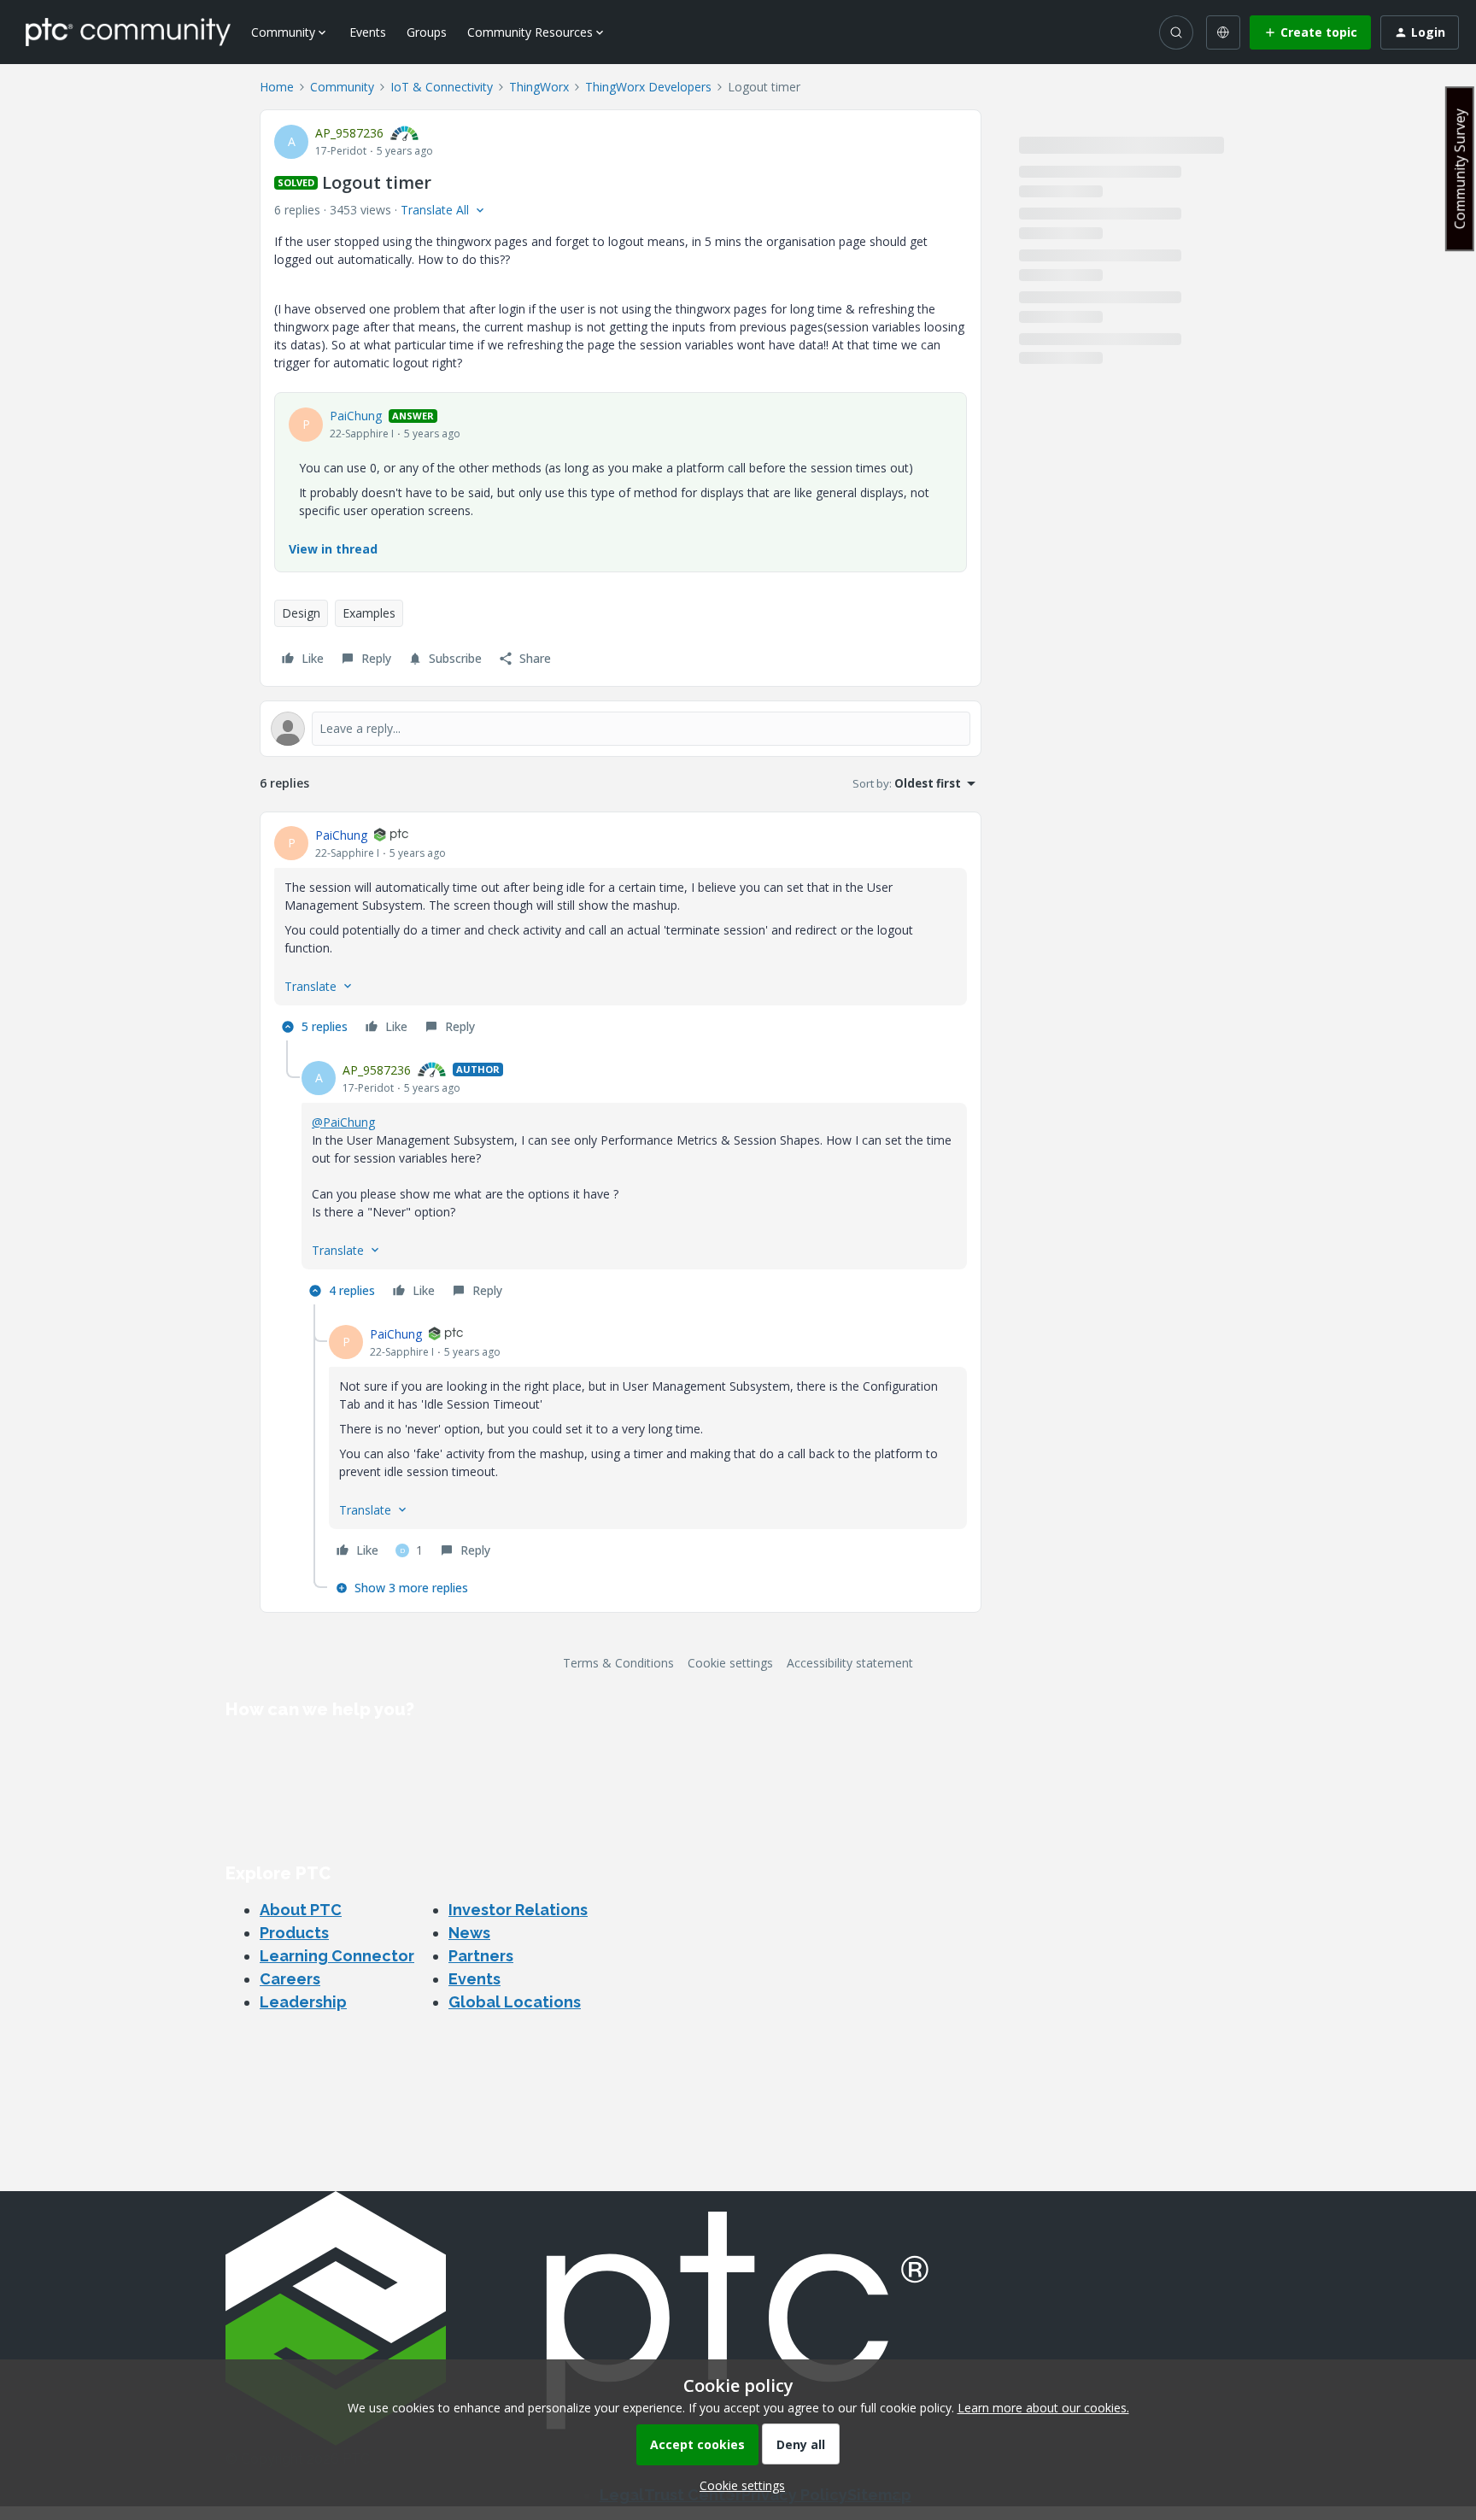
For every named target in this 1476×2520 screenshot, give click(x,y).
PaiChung (356, 416)
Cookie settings (730, 1663)
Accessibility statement (850, 1663)
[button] (1310, 32)
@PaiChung (343, 1122)
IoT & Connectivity (442, 87)
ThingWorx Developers (648, 87)
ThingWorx (539, 87)
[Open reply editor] (621, 729)
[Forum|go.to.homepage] (128, 32)
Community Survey (1460, 169)
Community (342, 87)
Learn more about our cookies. (1043, 2408)
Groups (427, 32)
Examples (369, 613)
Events (368, 32)
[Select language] (1223, 32)
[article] (621, 933)
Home (277, 87)
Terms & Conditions (618, 1663)
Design (301, 613)
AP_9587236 (349, 133)
